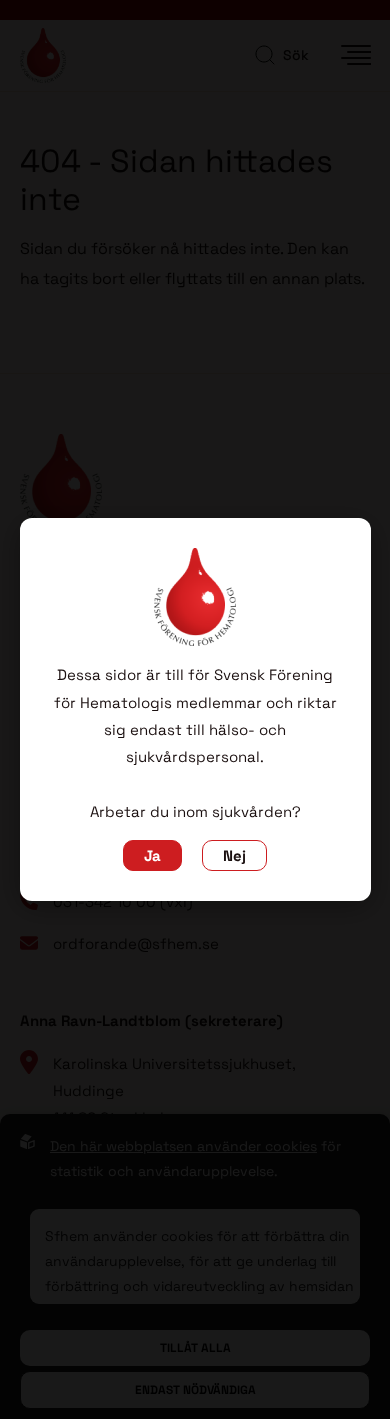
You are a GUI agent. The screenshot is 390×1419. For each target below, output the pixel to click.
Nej (234, 855)
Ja (152, 855)
